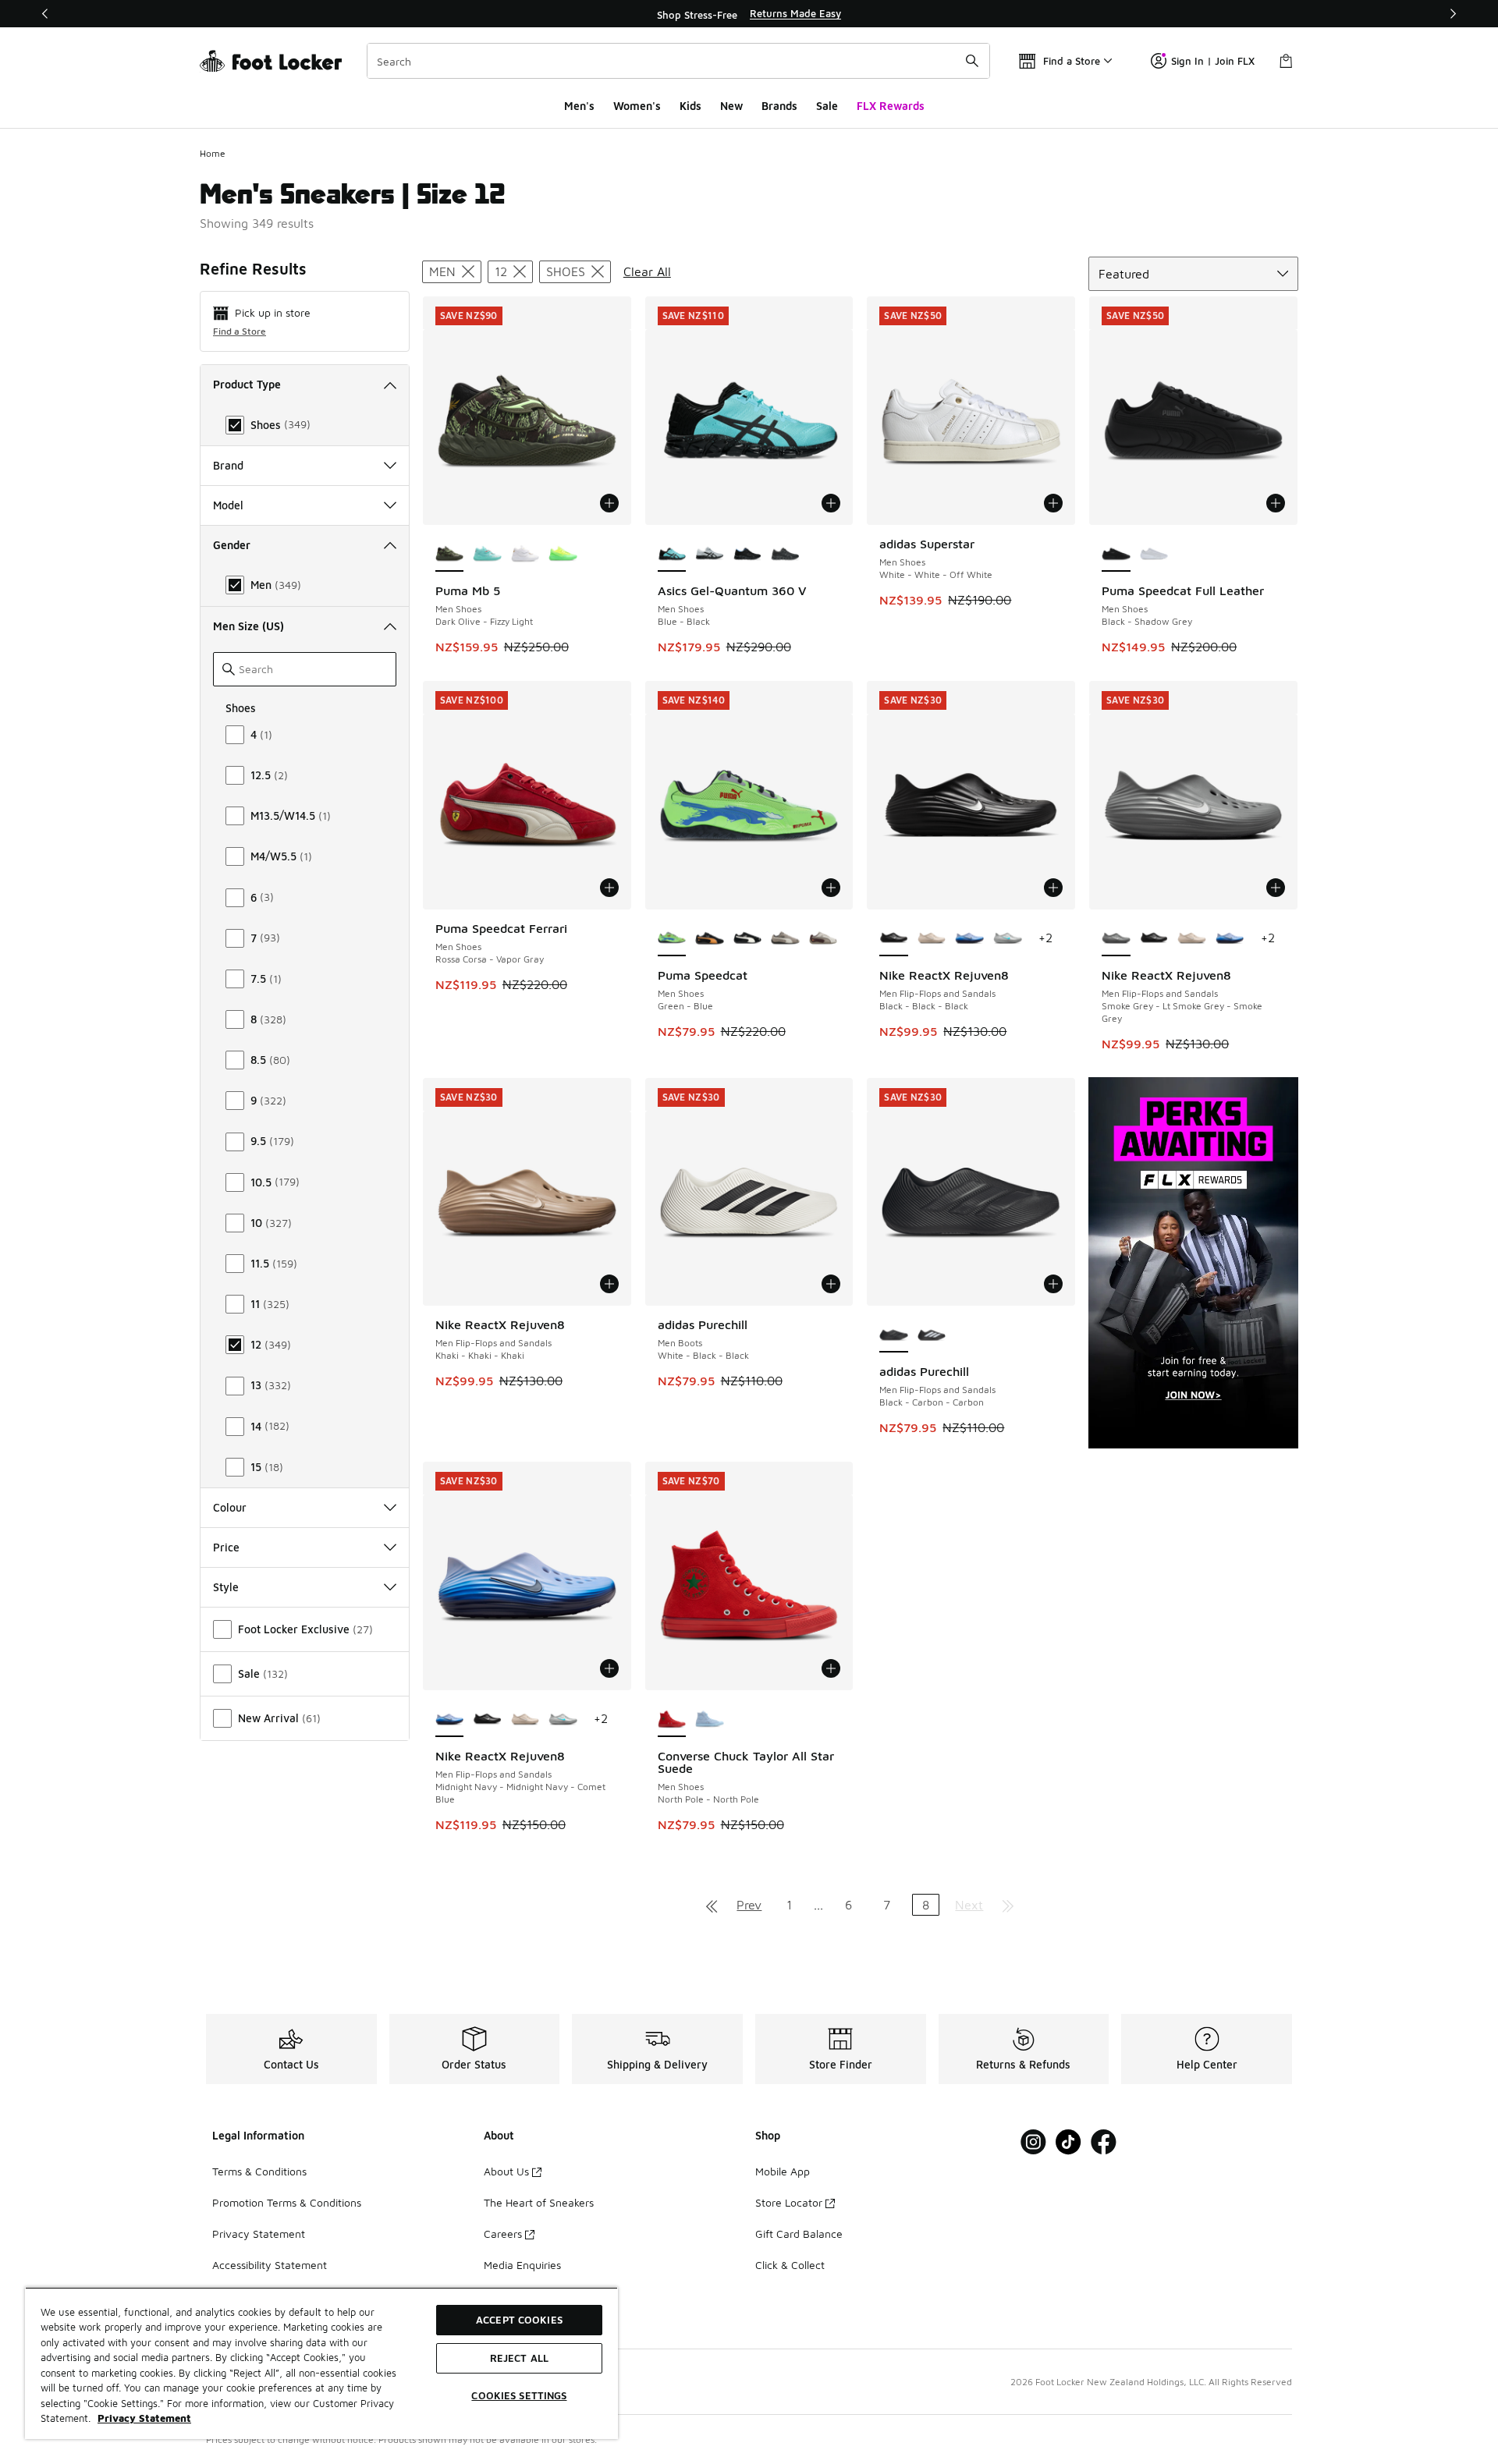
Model (228, 505)
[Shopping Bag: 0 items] (1286, 61)
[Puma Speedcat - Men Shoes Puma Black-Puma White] (748, 939)
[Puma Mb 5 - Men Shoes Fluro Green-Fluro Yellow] (563, 555)
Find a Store (240, 331)
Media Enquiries (522, 2265)
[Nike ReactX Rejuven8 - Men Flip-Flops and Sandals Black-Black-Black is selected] (894, 939)
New (731, 106)
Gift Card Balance (799, 2234)
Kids (690, 106)
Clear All (647, 271)
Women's (637, 106)
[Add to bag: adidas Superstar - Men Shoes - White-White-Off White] (1053, 503)
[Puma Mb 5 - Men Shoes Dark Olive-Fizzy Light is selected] (450, 555)
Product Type (247, 384)
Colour (230, 1507)
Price (226, 1547)
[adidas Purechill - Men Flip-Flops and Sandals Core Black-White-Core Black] (932, 1335)
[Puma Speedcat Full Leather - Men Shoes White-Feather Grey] (1154, 555)
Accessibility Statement (270, 2265)
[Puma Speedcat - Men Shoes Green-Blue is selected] (672, 939)
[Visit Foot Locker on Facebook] (1104, 2142)
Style (226, 1587)
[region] (749, 14)
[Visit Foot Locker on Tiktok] (1068, 2142)
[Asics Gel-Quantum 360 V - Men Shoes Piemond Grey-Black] (710, 555)
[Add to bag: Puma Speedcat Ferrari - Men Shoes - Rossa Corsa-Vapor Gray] (609, 888)
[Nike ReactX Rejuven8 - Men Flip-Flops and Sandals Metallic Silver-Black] (1008, 939)
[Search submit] (972, 61)
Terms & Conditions (259, 2171)
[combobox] (678, 61)
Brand (228, 465)
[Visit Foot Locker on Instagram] (1033, 2142)
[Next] (1453, 14)
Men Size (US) (248, 626)
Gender (232, 545)
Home (213, 153)
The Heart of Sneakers (539, 2202)
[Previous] (45, 14)
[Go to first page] (712, 1905)
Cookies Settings (519, 2395)
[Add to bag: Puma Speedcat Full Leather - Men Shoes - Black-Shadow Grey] (1276, 503)
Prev (749, 1905)
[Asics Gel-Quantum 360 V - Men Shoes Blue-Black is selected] (672, 555)
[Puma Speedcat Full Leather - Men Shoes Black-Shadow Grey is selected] (1116, 555)
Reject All (519, 2358)
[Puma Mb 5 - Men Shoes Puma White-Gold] (525, 555)
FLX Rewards (891, 106)
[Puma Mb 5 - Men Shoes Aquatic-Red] (487, 555)
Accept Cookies (519, 2320)
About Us (506, 2171)
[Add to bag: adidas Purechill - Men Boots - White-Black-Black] (831, 1284)
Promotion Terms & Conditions (287, 2202)
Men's (579, 106)
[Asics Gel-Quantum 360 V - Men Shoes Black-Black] (785, 555)
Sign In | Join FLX (1213, 61)
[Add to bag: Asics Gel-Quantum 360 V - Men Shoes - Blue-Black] (831, 503)
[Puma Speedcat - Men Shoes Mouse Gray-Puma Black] (785, 939)
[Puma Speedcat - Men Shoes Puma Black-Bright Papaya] (710, 939)
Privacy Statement (259, 2234)
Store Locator (789, 2202)
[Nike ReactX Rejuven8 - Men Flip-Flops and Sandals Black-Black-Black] (1154, 939)
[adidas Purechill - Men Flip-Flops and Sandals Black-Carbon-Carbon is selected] (894, 1335)
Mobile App (783, 2171)
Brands (779, 106)
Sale (827, 106)
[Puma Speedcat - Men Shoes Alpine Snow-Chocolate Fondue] (824, 939)
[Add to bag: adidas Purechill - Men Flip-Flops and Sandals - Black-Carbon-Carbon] (1053, 1284)
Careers (503, 2234)
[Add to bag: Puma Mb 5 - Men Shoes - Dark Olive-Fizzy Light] (609, 503)
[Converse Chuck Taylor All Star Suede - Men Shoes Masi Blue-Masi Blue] (710, 1720)
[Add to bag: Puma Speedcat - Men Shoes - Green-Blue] (831, 888)
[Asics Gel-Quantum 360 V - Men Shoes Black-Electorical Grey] (748, 555)
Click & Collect (790, 2265)
